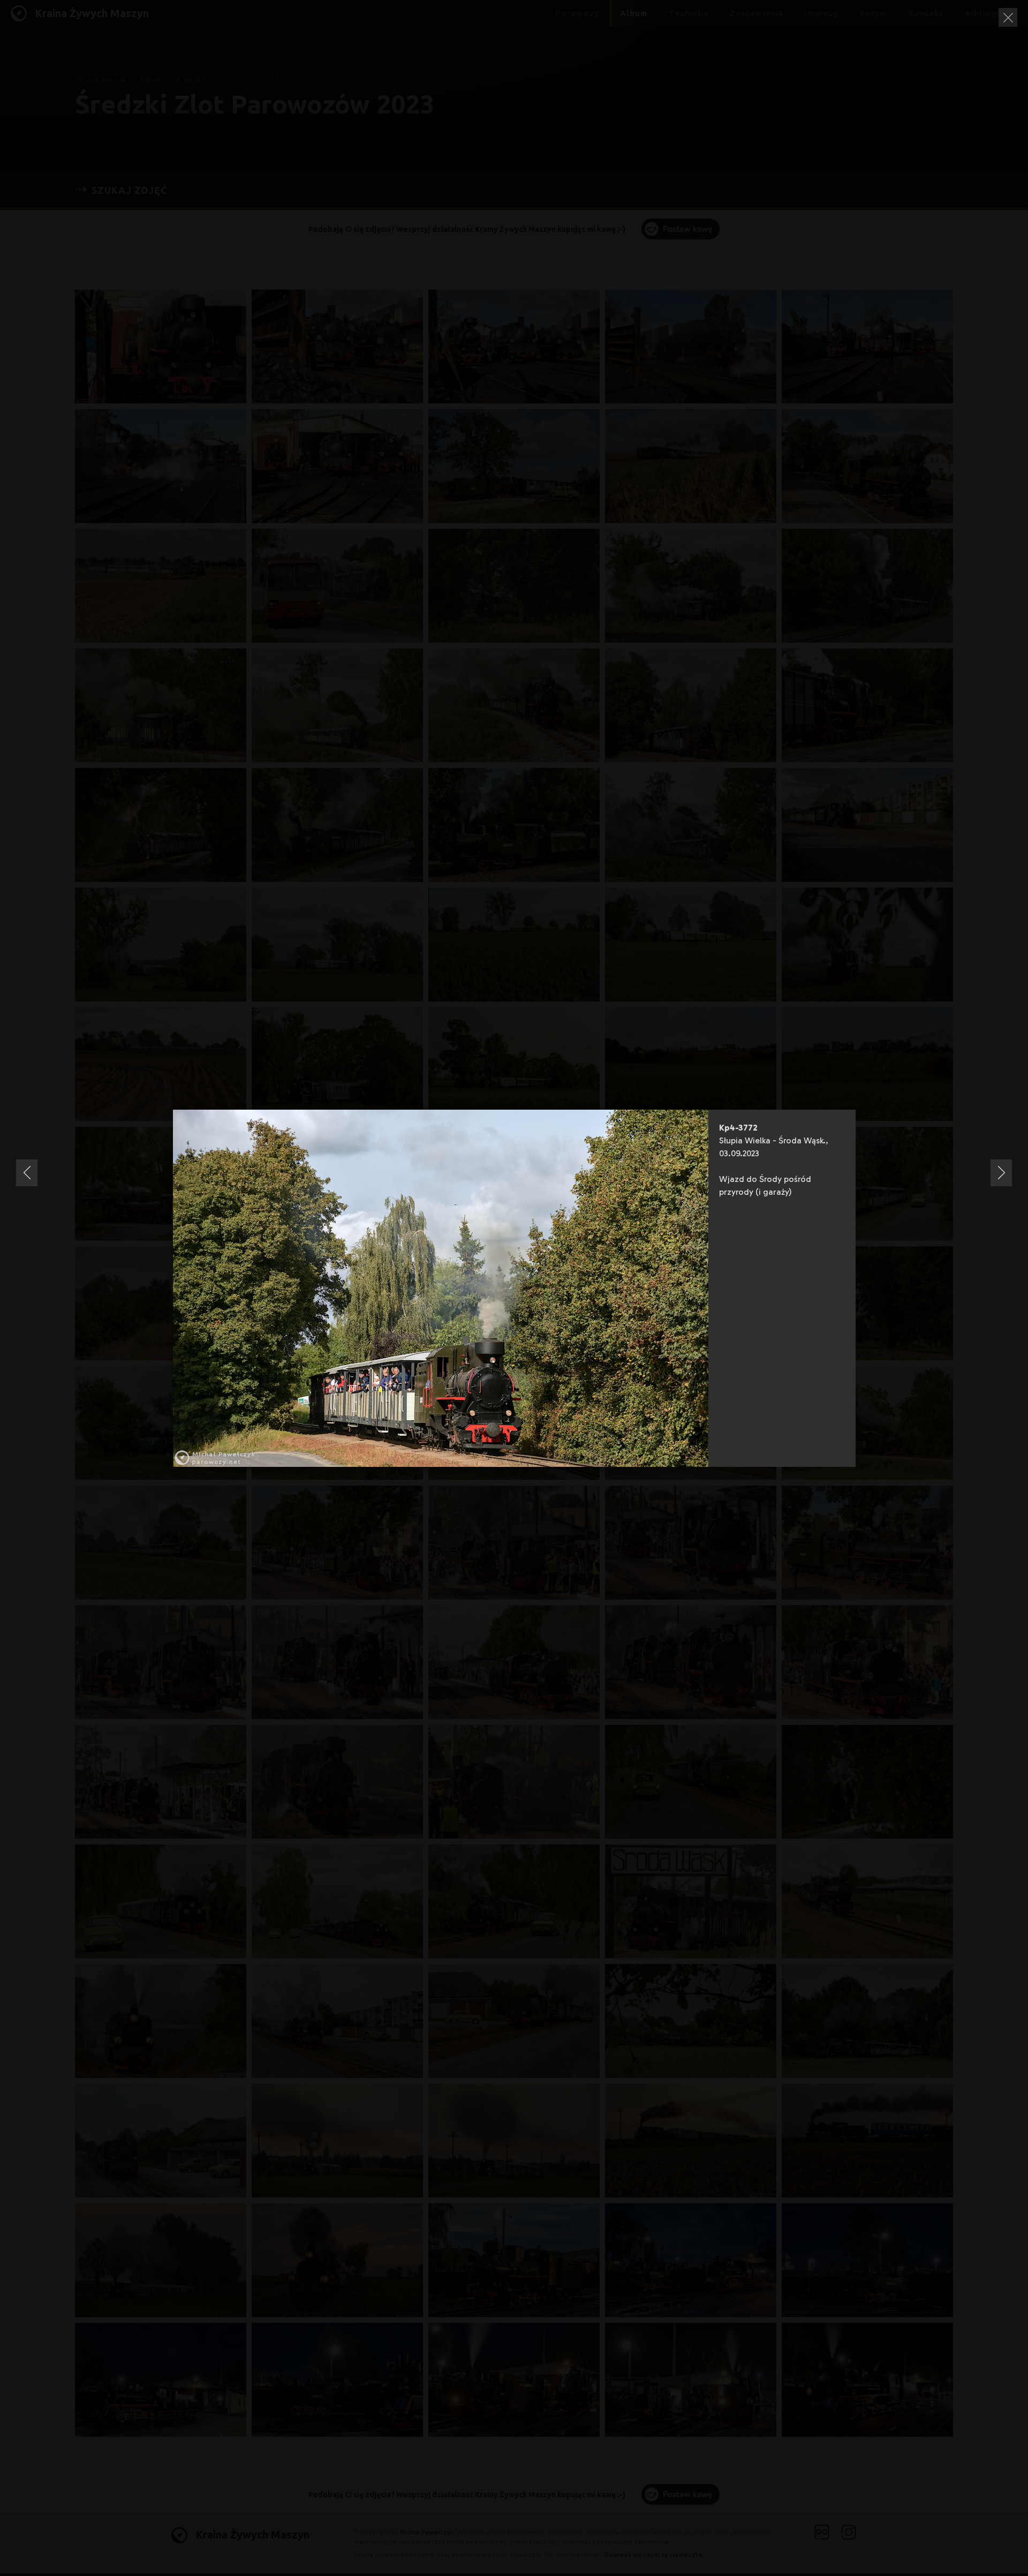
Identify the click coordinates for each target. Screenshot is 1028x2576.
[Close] (1008, 17)
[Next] (1001, 1173)
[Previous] (27, 1173)
